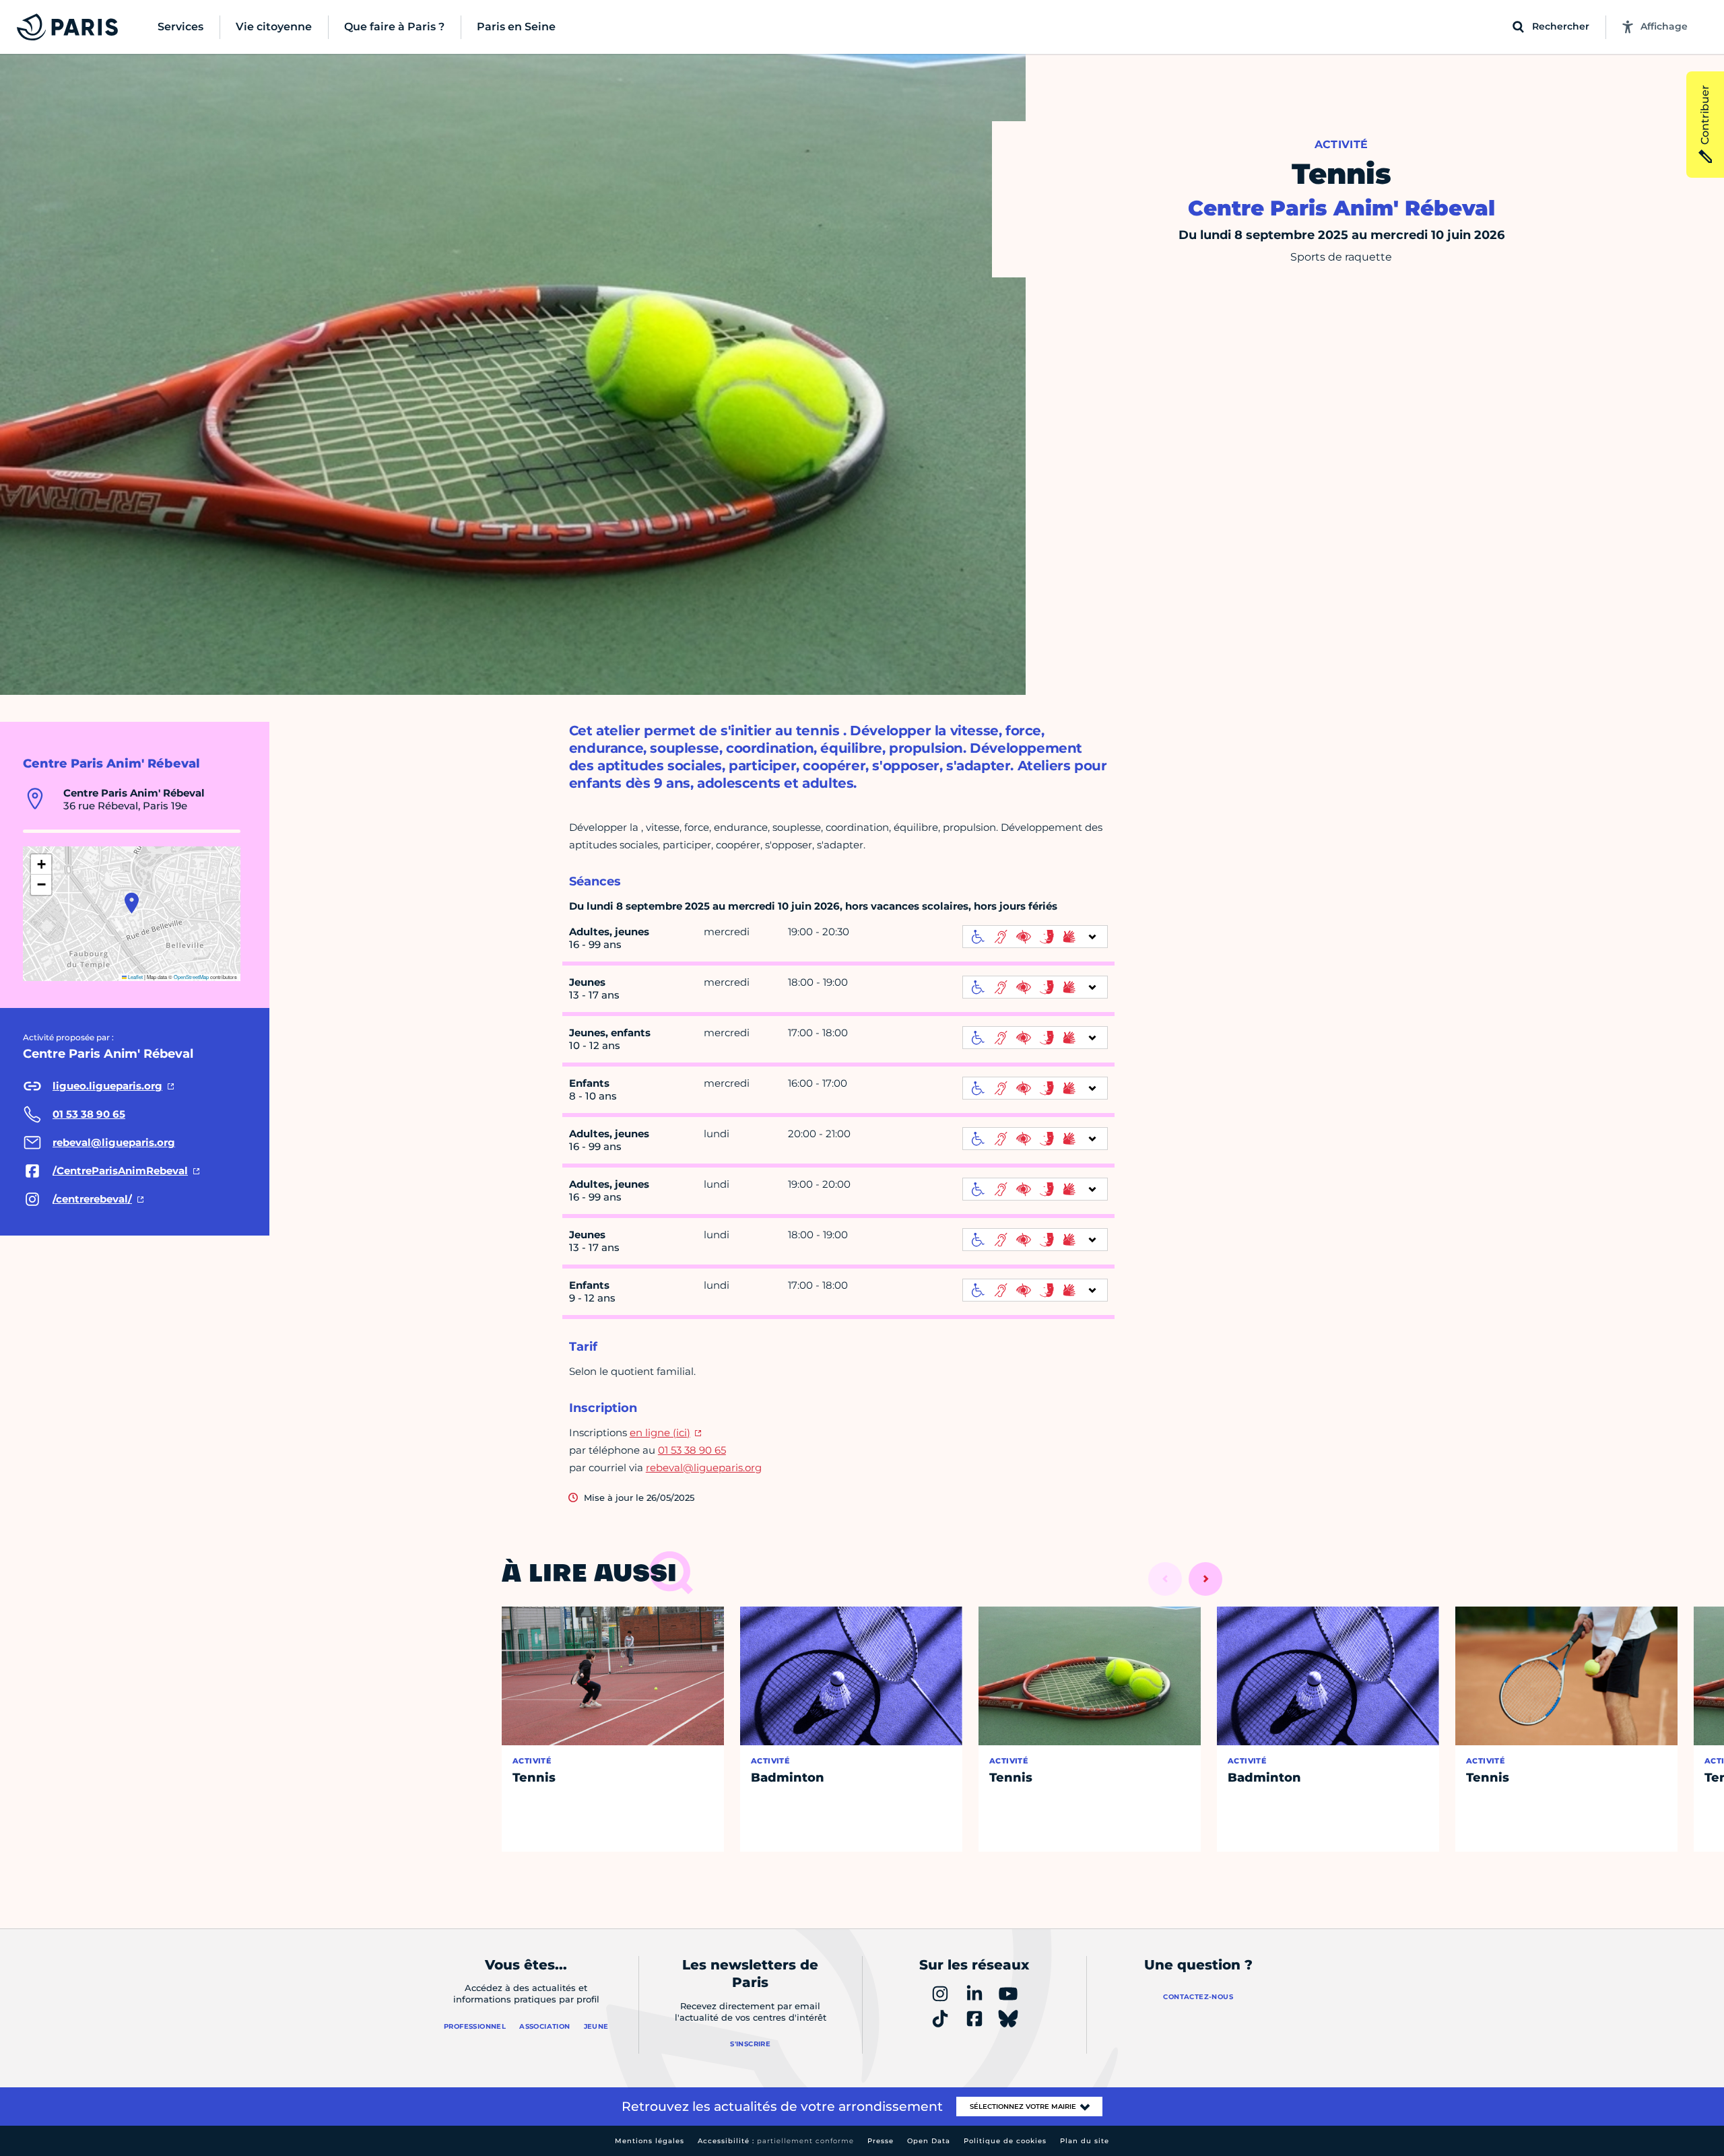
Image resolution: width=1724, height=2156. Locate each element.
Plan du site (1085, 2141)
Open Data (929, 2141)
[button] (132, 903)
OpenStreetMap (191, 977)
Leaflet (135, 977)
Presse (881, 2141)
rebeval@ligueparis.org (704, 1468)
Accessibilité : (776, 2141)
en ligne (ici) (660, 1433)
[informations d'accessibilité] (1035, 937)
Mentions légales (650, 2141)
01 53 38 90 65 (692, 1450)
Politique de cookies (1005, 2141)
